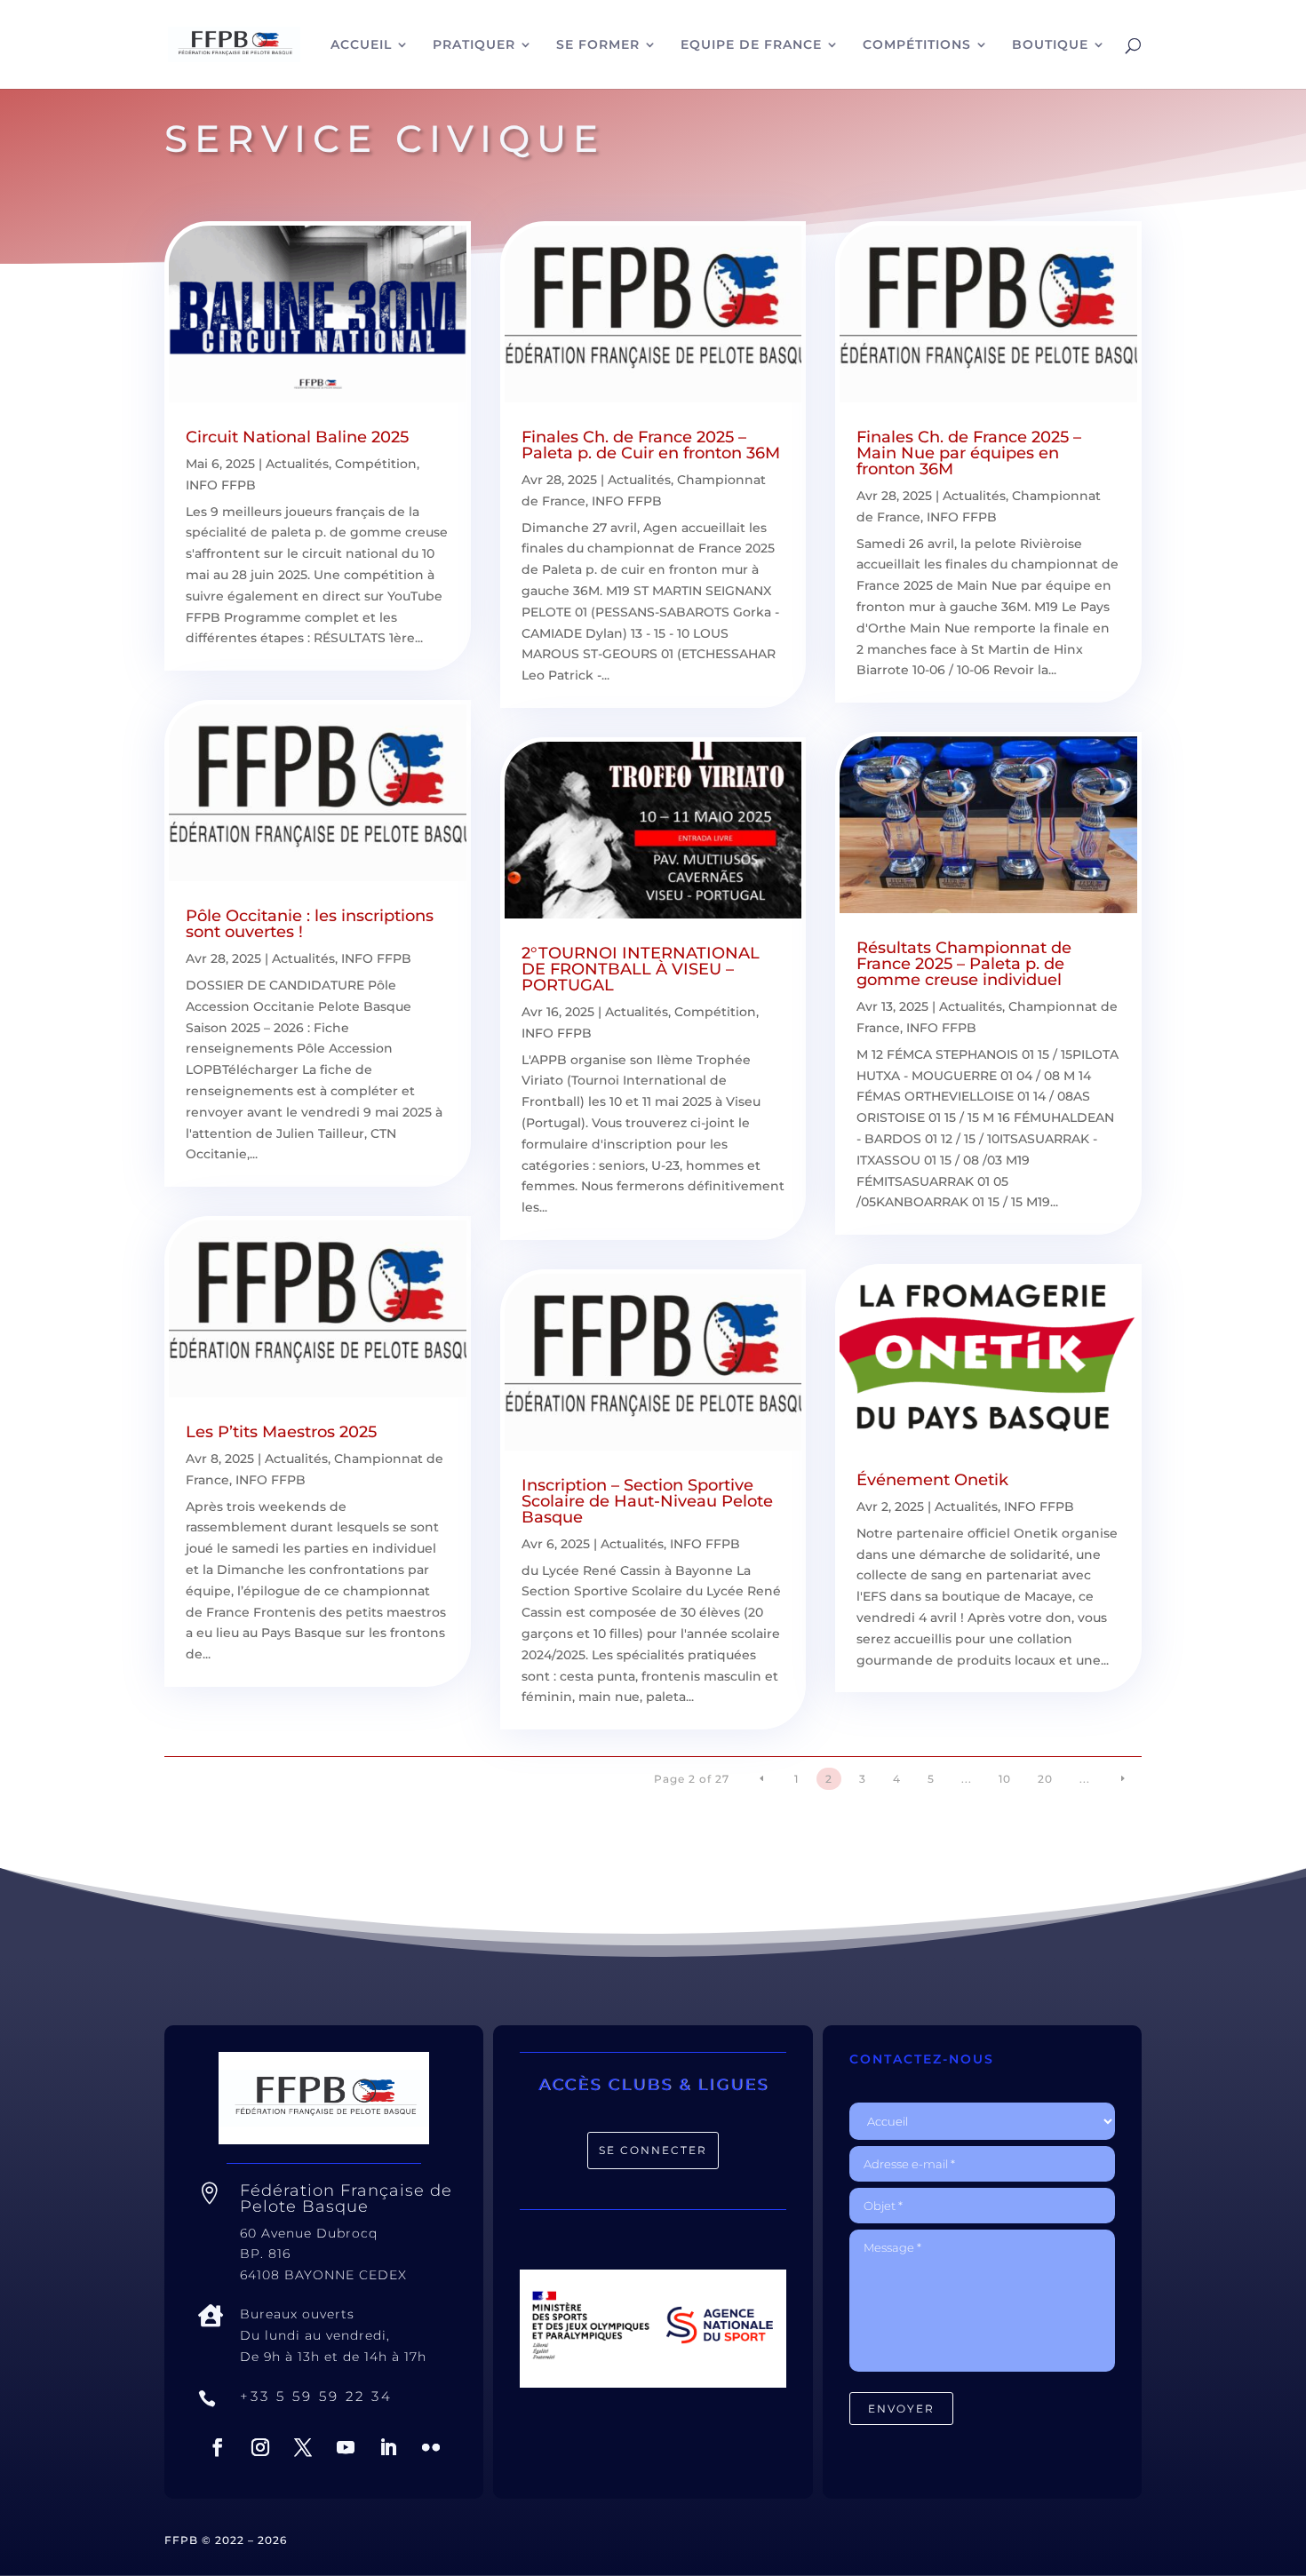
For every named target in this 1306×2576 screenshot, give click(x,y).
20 (1045, 1779)
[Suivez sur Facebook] (218, 2447)
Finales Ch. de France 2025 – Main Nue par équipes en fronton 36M (969, 453)
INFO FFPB (221, 485)
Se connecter (653, 2150)
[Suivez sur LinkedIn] (388, 2447)
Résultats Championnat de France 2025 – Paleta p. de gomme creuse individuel (964, 964)
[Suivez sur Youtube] (346, 2447)
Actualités (297, 464)
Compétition (376, 464)
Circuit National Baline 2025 (297, 437)
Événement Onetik (932, 1480)
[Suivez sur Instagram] (260, 2447)
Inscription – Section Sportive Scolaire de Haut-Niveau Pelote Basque (647, 1501)
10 (1005, 1779)
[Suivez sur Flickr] (431, 2447)
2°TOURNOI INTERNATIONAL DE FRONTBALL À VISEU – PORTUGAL (641, 969)
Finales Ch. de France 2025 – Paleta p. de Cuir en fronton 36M (651, 445)
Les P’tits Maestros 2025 (281, 1432)
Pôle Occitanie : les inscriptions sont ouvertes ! (310, 924)
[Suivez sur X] (303, 2447)
